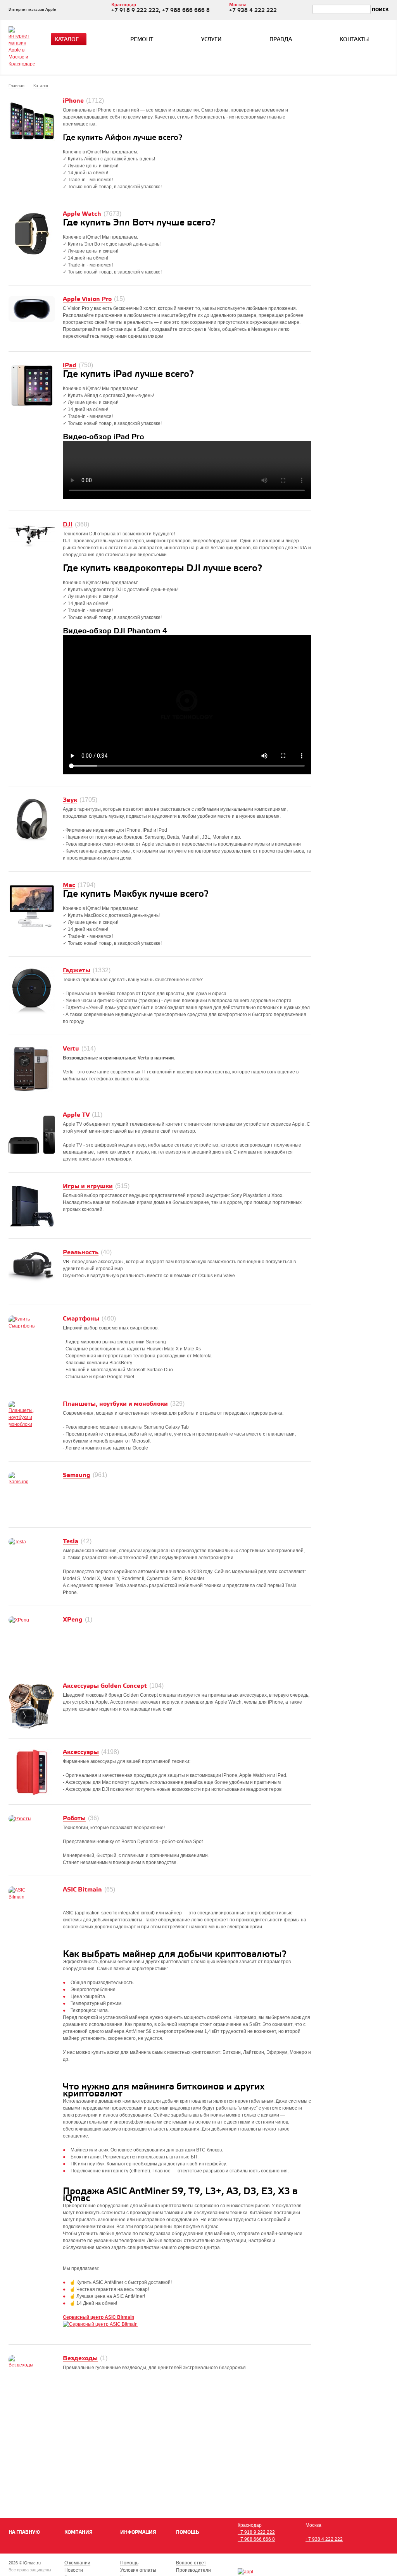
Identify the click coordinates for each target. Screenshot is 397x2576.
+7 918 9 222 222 (256, 2532)
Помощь (187, 2532)
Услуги (211, 40)
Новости (74, 2570)
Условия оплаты (138, 2570)
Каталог (67, 40)
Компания (79, 2532)
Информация (138, 2532)
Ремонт (142, 40)
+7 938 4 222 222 (324, 2539)
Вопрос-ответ (191, 2563)
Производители (193, 2570)
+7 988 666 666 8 (256, 2539)
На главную (24, 2532)
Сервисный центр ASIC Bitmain (98, 2317)
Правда (281, 40)
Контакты (354, 40)
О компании (77, 2563)
